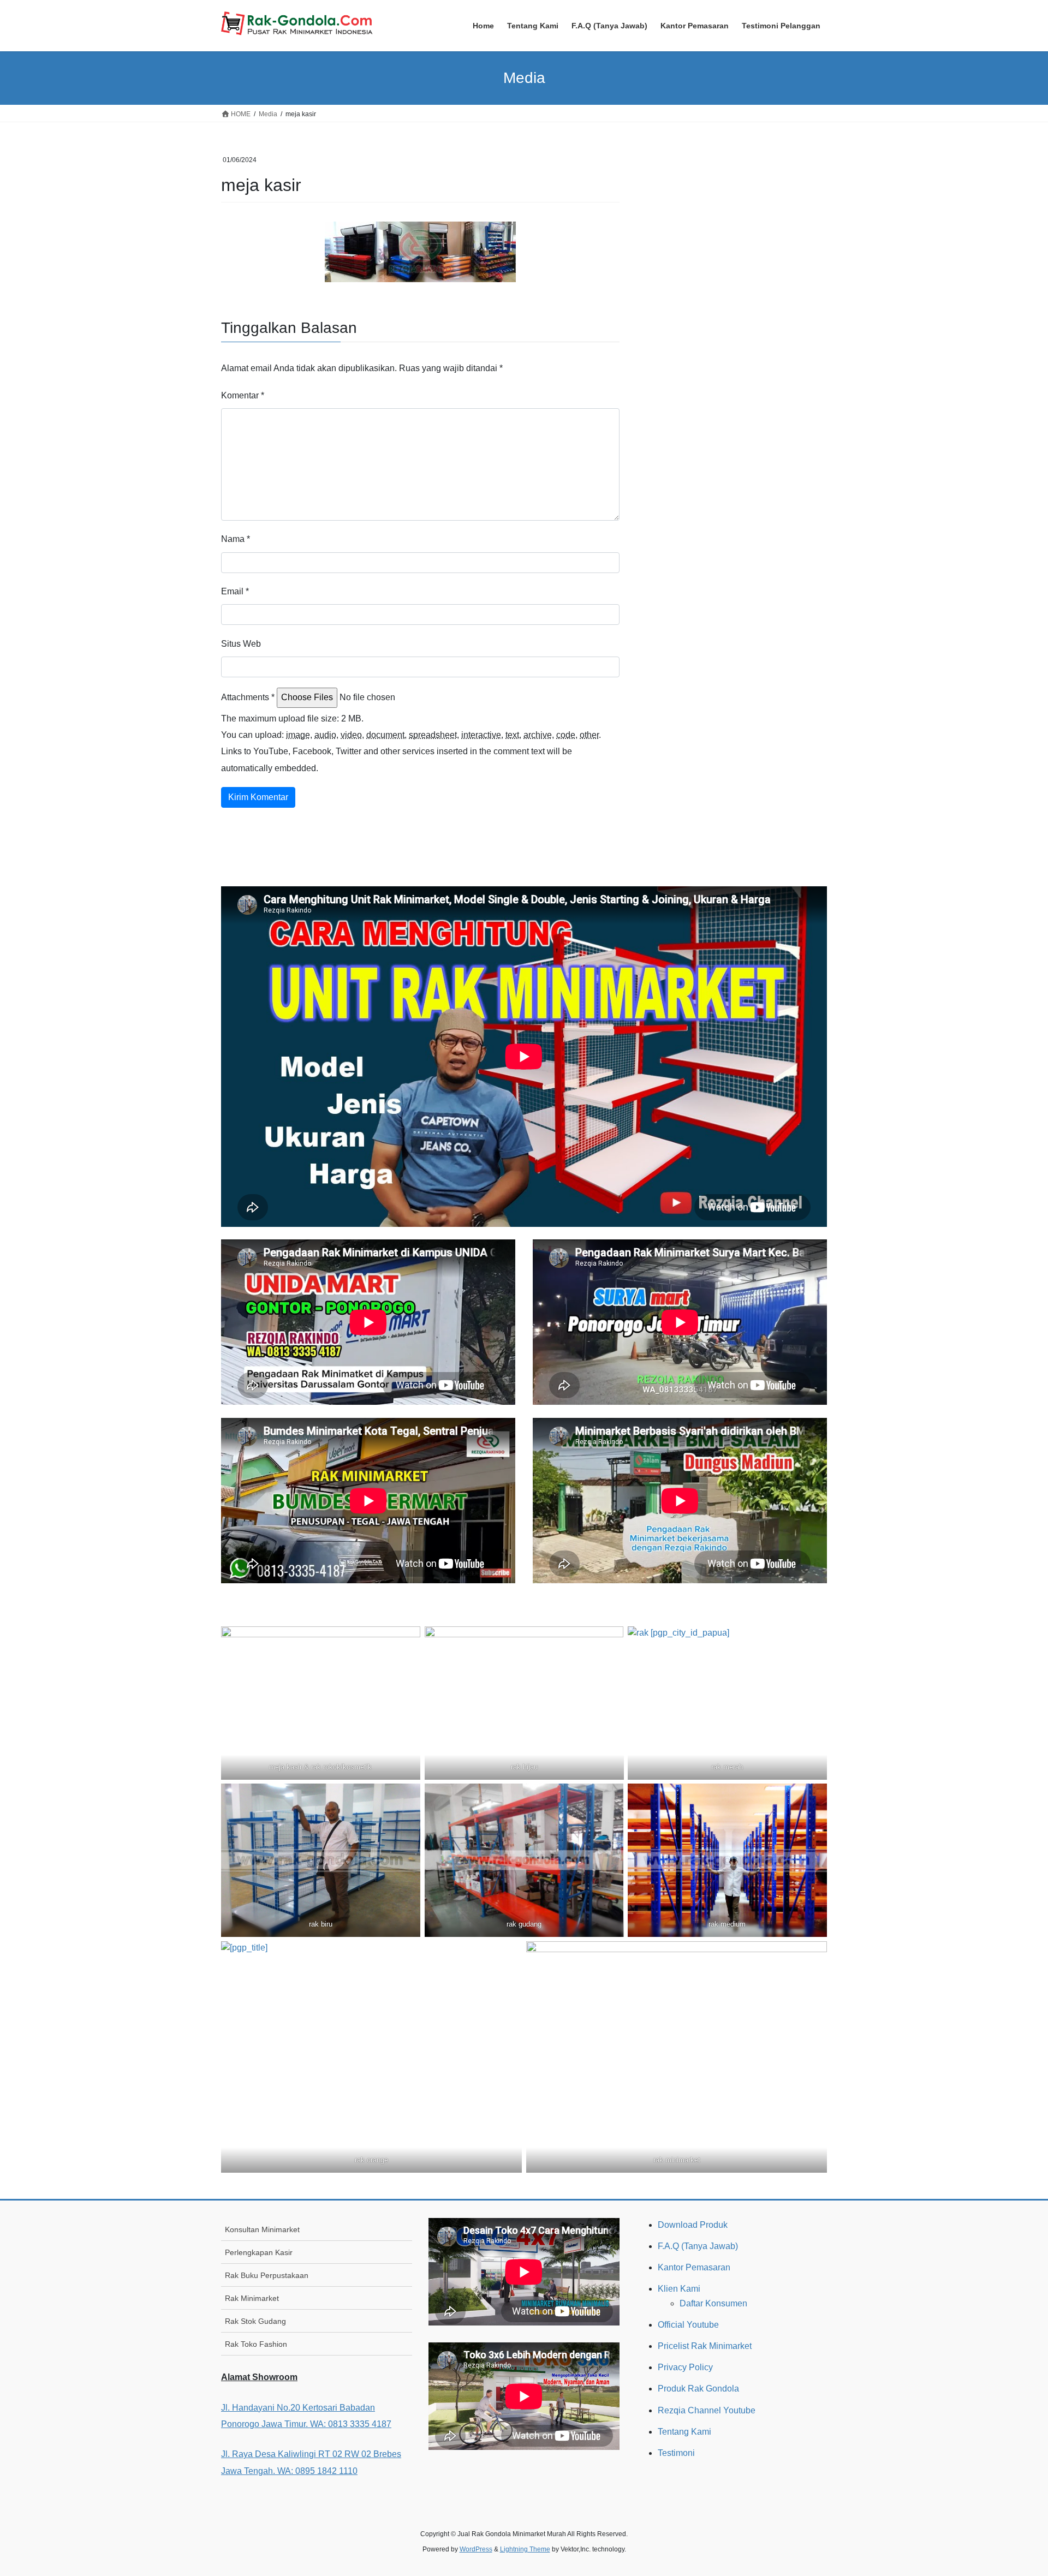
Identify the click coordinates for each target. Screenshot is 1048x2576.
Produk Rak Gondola (698, 2389)
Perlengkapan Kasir (259, 2252)
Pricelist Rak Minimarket (705, 2346)
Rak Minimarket (252, 2298)
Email (235, 591)
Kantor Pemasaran (694, 2267)
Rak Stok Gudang (255, 2321)
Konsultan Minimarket (262, 2229)
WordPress (476, 2549)
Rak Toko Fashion (256, 2344)
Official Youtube (688, 2325)
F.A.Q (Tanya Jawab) (698, 2246)
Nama (236, 539)
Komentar (243, 395)
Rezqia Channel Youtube (707, 2410)
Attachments (248, 697)
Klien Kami (679, 2289)
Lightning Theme (525, 2549)
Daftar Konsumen (713, 2303)
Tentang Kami (684, 2432)
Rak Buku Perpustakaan (267, 2275)
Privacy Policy (685, 2367)
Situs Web (241, 644)
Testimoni (676, 2453)
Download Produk (693, 2225)
